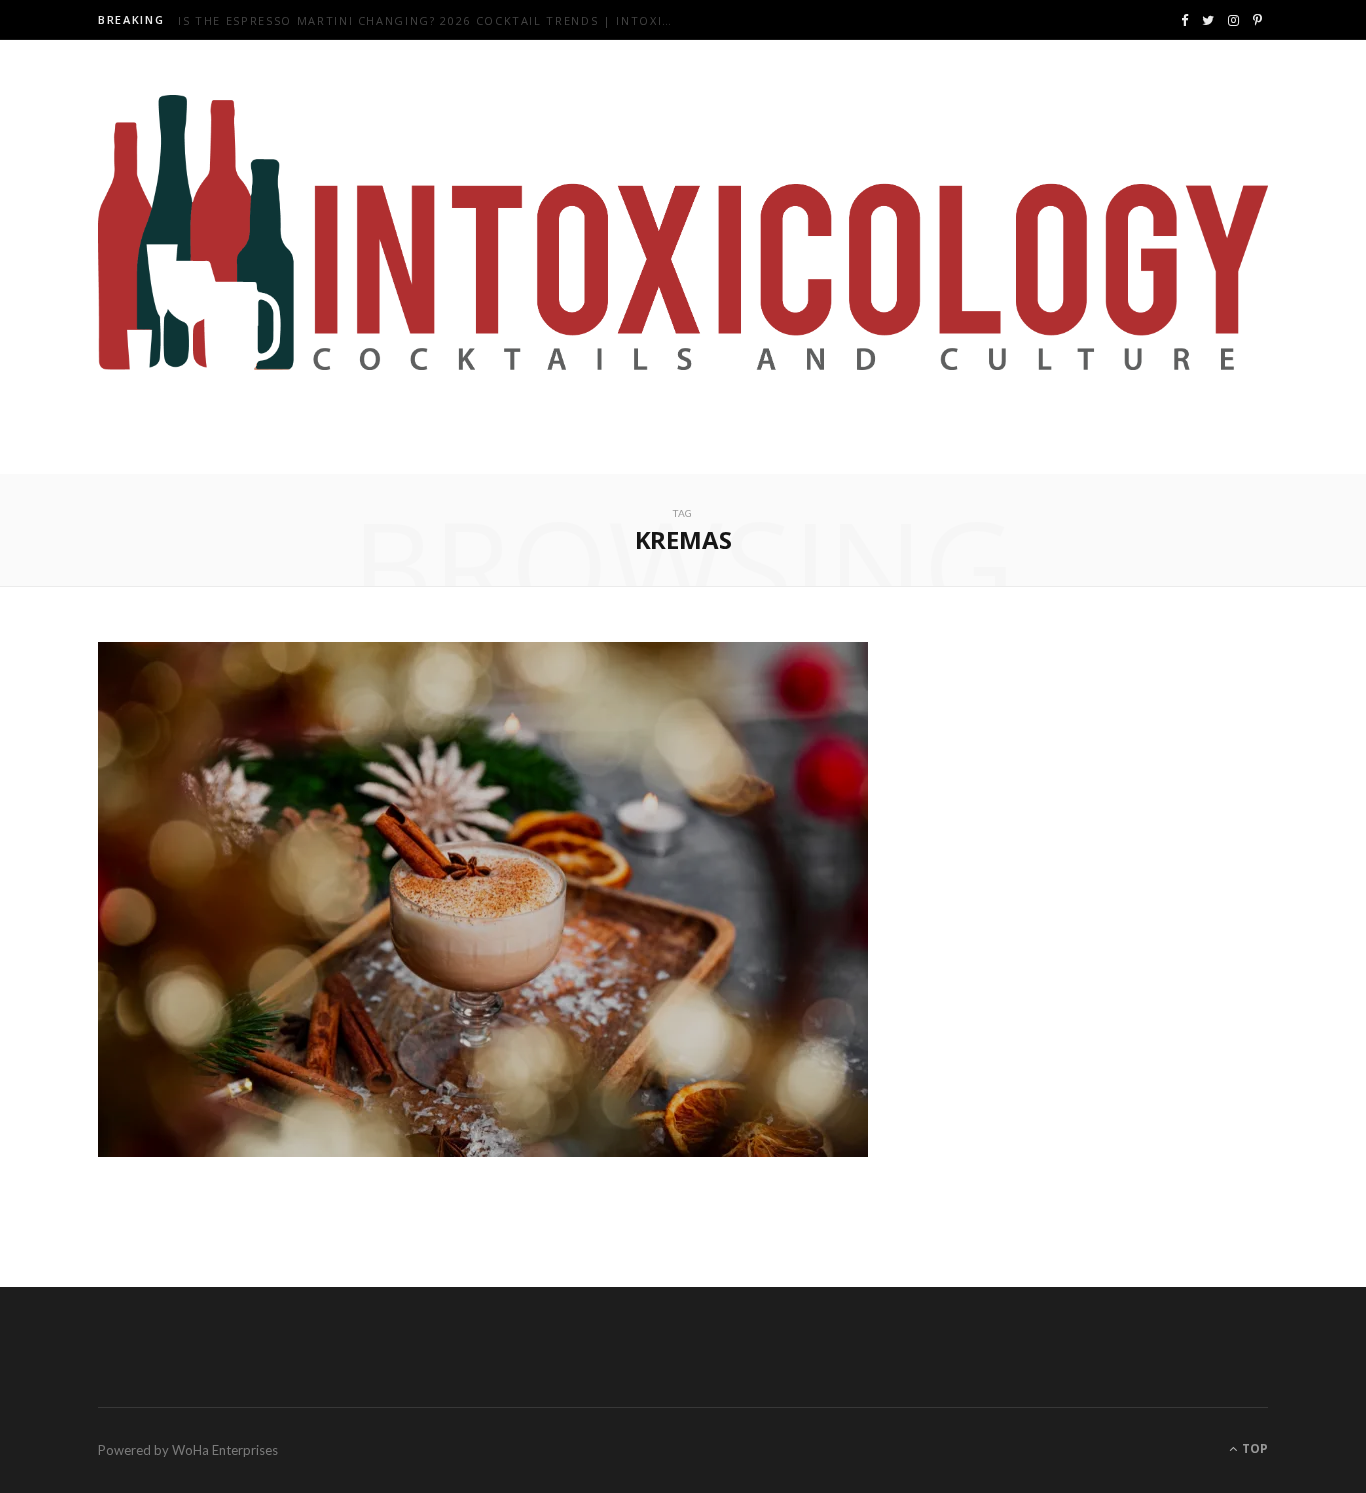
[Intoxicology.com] (683, 233)
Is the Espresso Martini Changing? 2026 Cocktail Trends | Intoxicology (433, 21)
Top (1253, 1448)
